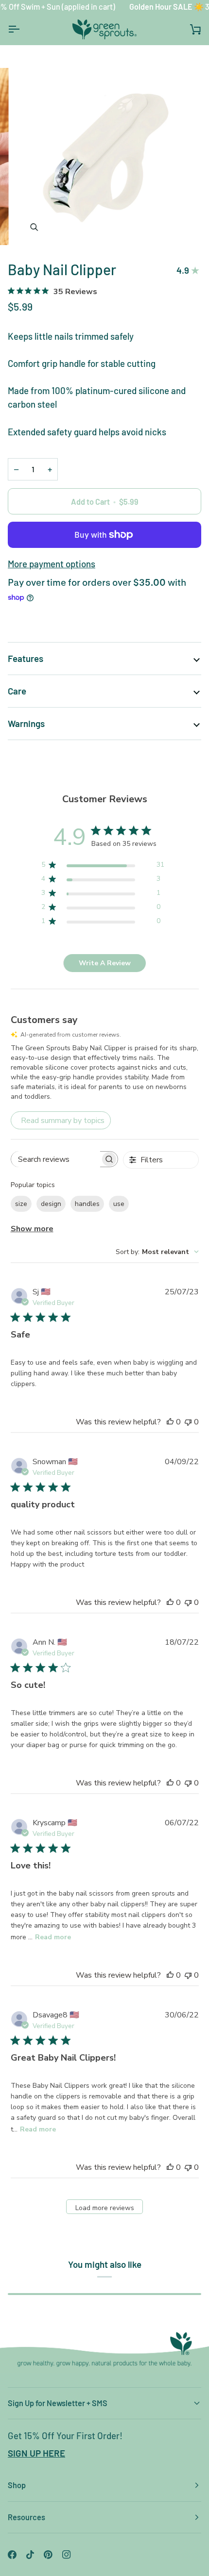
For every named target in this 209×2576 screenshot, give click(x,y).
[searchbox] (56, 1159)
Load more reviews (105, 2208)
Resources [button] (26, 2517)
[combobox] (157, 1252)
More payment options (52, 564)
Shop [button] (17, 2485)
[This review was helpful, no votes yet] (170, 1422)
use (119, 1204)
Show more (32, 1229)
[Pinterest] (48, 2555)
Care (17, 691)
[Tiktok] (30, 2555)
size (21, 1204)
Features (26, 658)
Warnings (26, 723)
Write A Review (105, 963)
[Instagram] (67, 2555)
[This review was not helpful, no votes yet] (188, 1422)
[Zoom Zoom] (104, 157)
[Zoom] (34, 227)
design (51, 1204)
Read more (53, 1937)
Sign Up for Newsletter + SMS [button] (58, 2403)
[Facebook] (12, 2555)
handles (87, 1204)
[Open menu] (22, 29)
